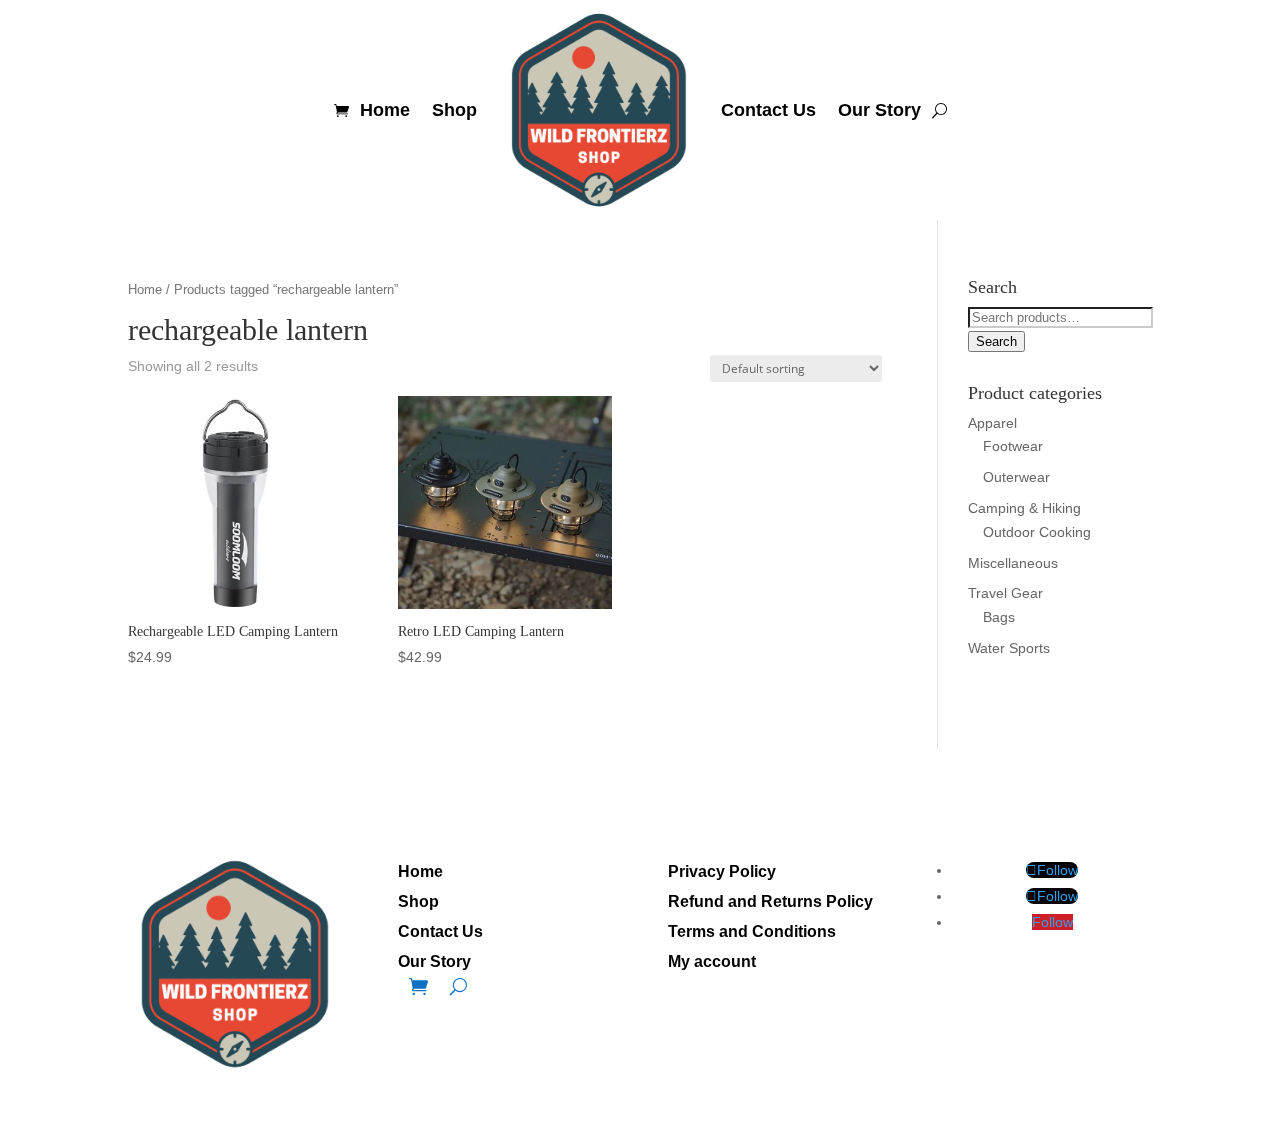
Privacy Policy (722, 872)
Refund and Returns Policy (770, 902)
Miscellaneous (1013, 563)
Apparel (992, 423)
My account (712, 962)
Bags (999, 617)
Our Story (879, 110)
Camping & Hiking (1024, 508)
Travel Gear (1005, 593)
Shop (454, 110)
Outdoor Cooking (1037, 532)
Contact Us (768, 110)
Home (385, 110)
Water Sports (1009, 648)
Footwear (1013, 446)
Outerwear (1016, 477)
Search (996, 341)
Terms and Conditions (752, 932)
